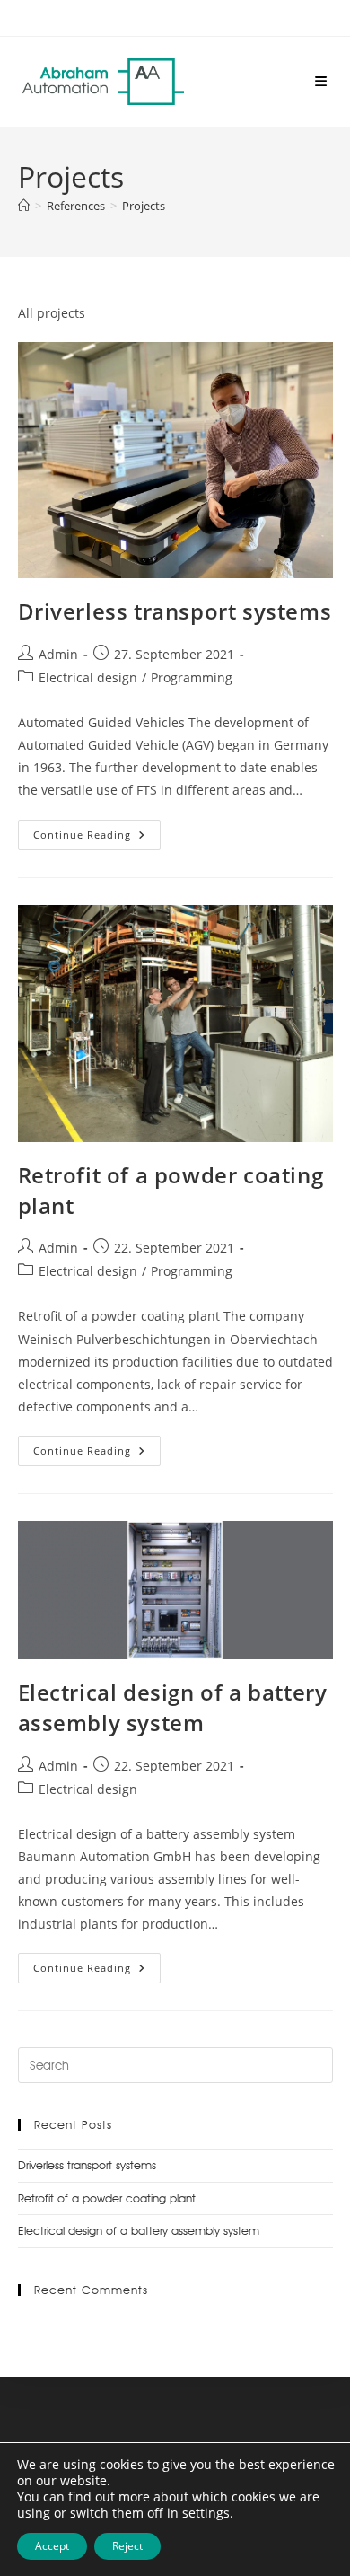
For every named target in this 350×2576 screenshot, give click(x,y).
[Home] (24, 206)
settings (206, 2513)
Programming (192, 677)
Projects (144, 206)
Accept (52, 2546)
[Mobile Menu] (321, 81)
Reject (127, 2546)
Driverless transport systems (175, 611)
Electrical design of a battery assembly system (173, 1707)
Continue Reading (97, 831)
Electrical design (88, 677)
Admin (58, 654)
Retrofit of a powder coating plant (107, 2198)
